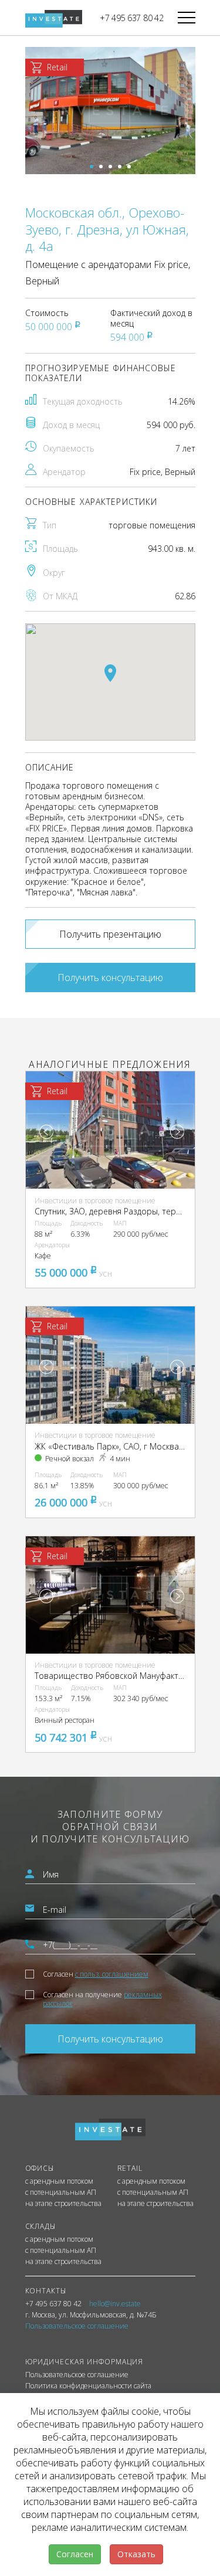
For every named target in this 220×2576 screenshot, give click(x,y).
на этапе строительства (63, 2204)
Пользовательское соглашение (77, 2375)
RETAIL (130, 2168)
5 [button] (129, 167)
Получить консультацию (110, 978)
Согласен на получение (102, 1999)
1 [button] (92, 167)
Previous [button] (46, 1132)
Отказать (136, 2554)
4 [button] (120, 167)
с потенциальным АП (61, 2193)
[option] (110, 111)
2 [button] (101, 167)
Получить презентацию (110, 934)
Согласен (96, 1974)
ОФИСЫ (40, 2168)
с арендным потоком (59, 2181)
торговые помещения (152, 525)
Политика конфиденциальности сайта (88, 2386)
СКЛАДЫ (41, 2226)
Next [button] (177, 1132)
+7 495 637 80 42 (132, 18)
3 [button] (110, 167)
